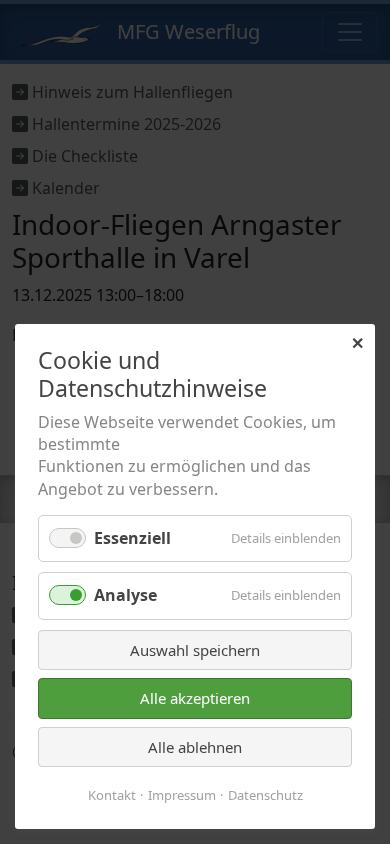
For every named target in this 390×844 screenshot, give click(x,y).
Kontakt (112, 795)
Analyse (125, 595)
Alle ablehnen (195, 747)
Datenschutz (265, 795)
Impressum (182, 795)
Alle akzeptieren (195, 698)
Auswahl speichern (195, 650)
